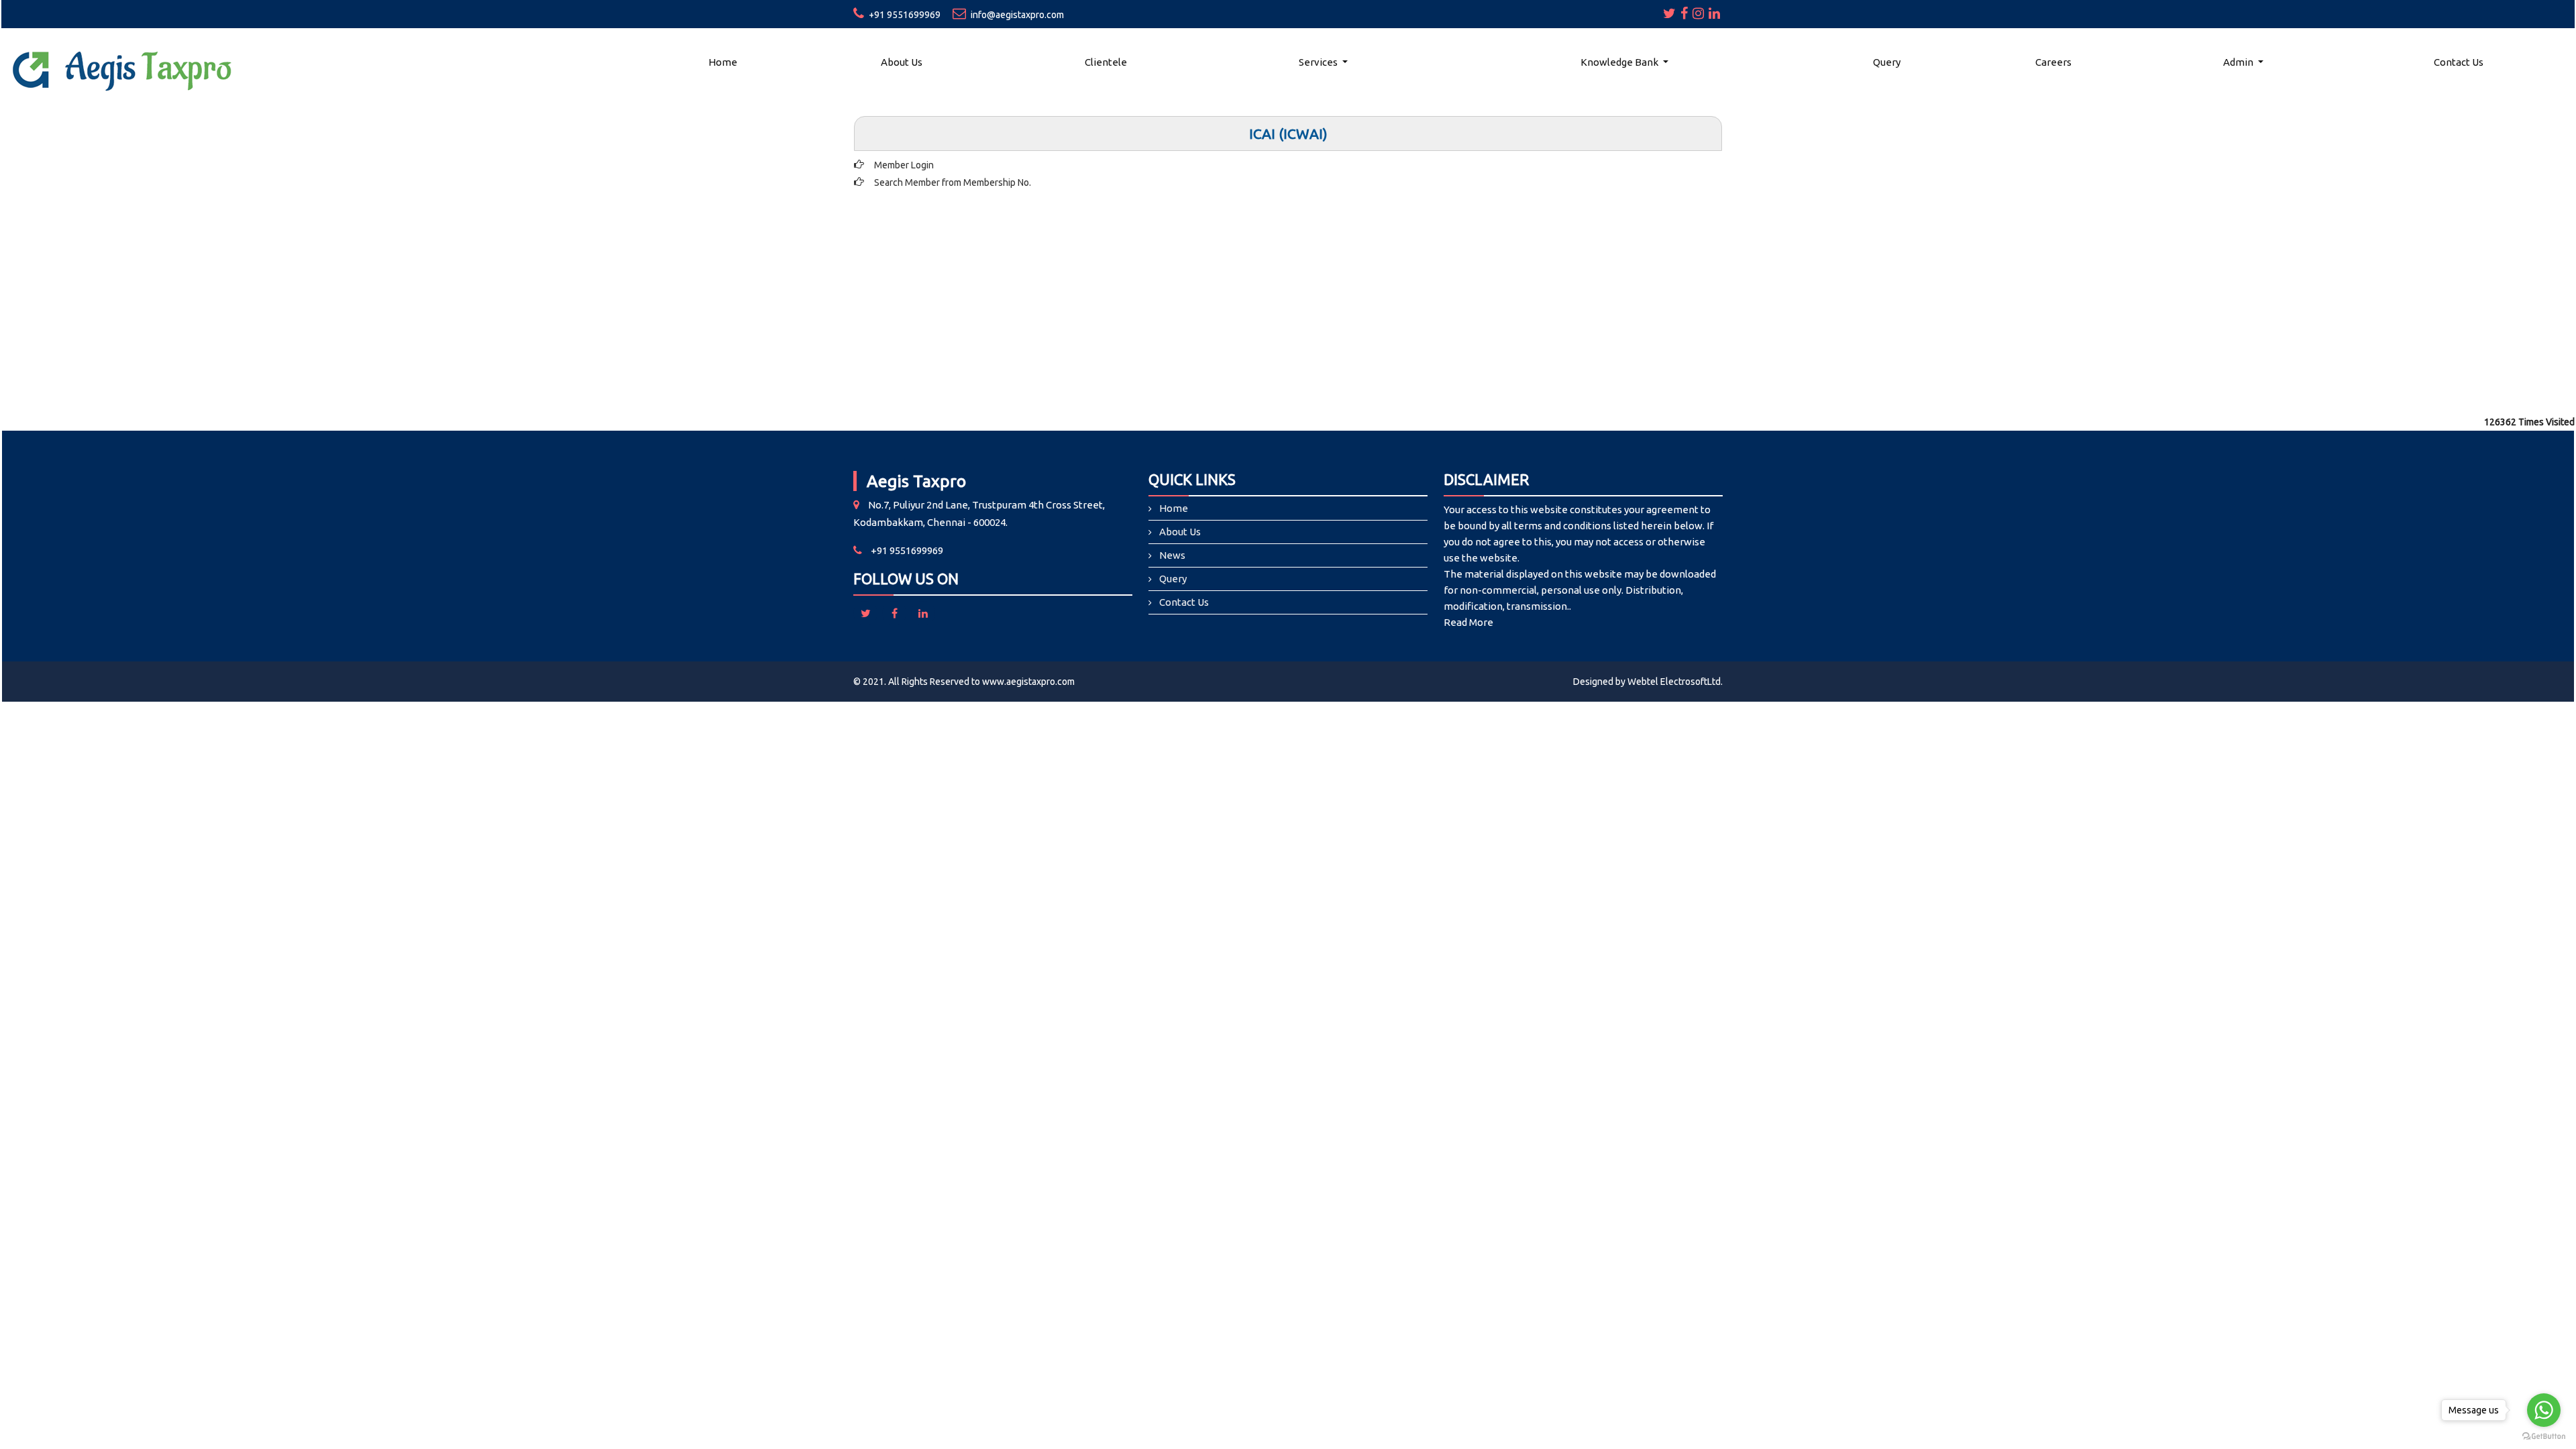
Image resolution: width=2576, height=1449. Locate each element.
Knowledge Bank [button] (1620, 62)
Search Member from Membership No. (953, 182)
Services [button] (1319, 62)
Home (723, 62)
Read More (1468, 622)
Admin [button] (2239, 62)
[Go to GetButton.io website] (2544, 1436)
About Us (902, 62)
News (1172, 555)
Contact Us (2459, 62)
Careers (2053, 62)
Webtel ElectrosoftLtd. (1675, 682)
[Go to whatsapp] (2544, 1410)
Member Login (904, 165)
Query (1887, 62)
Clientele (1106, 62)
